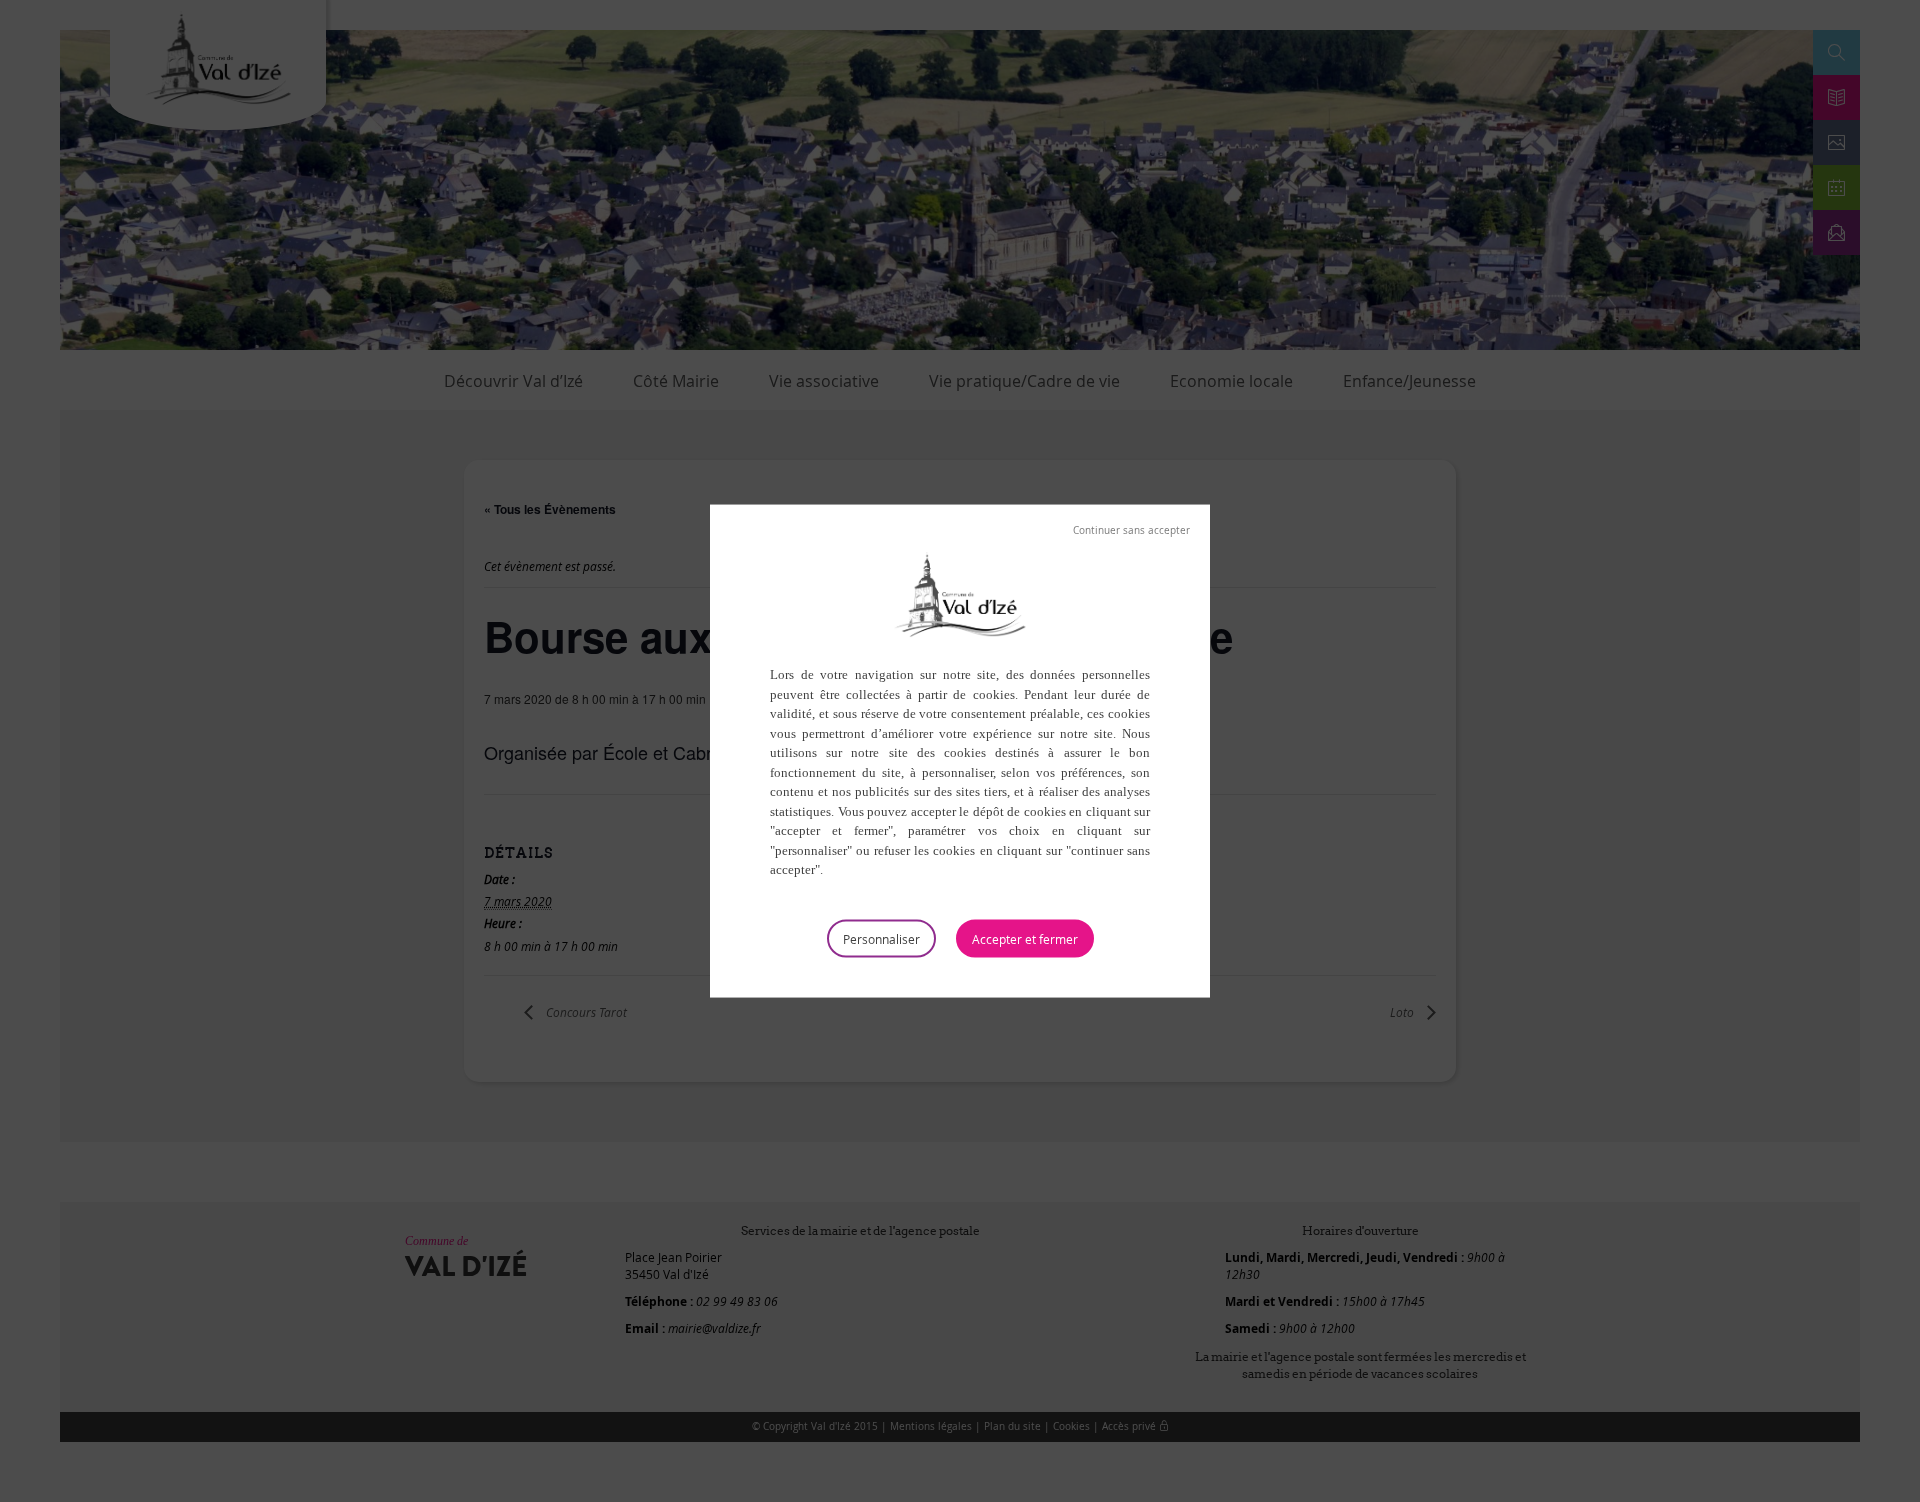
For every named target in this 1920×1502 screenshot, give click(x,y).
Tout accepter (1025, 938)
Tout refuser (1131, 531)
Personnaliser (881, 938)
